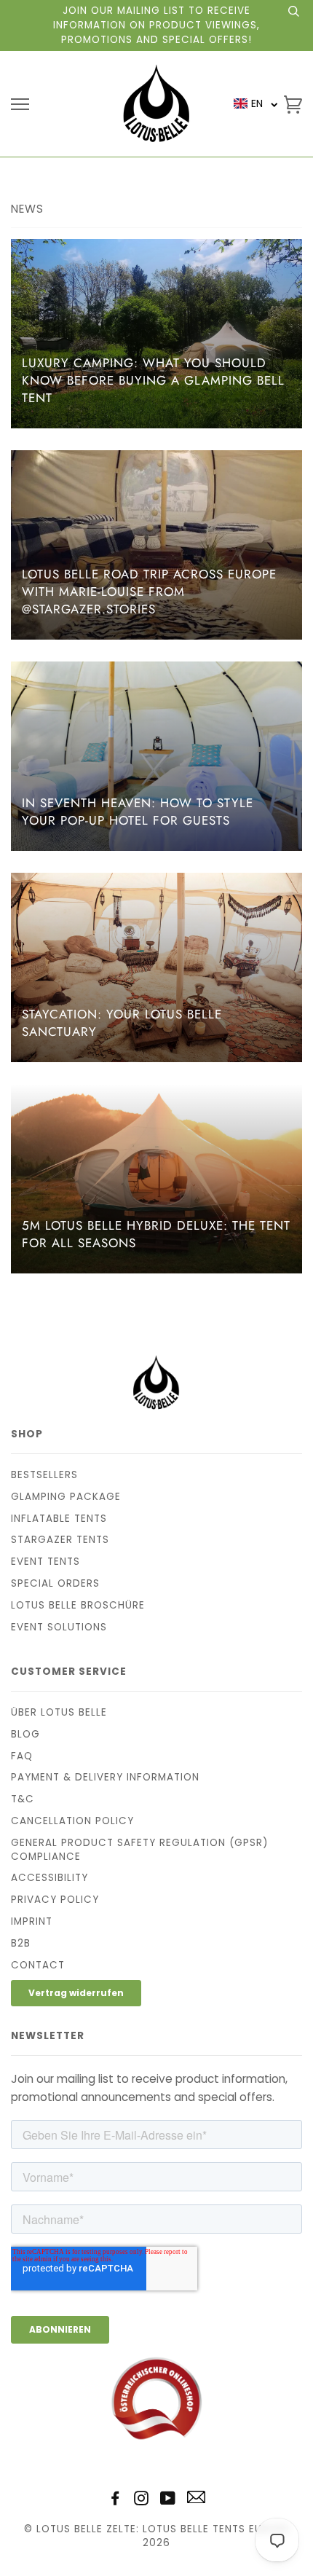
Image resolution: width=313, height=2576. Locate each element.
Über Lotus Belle (59, 1712)
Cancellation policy (72, 1821)
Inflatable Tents (59, 1519)
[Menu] (20, 105)
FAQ (22, 1756)
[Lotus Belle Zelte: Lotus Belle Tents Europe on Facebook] (115, 2501)
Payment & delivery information (105, 1777)
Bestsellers (44, 1475)
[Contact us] (196, 2500)
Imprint (32, 1921)
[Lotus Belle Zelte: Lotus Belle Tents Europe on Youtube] (168, 2501)
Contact (38, 1965)
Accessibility (49, 1878)
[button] (256, 104)
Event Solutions (59, 1627)
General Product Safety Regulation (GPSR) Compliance (139, 1850)
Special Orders (55, 1583)
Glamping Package (66, 1497)
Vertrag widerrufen (76, 1993)
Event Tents (45, 1562)
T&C (23, 1799)
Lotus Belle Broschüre (78, 1605)
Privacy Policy (55, 1900)
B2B (21, 1943)
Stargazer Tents (60, 1540)
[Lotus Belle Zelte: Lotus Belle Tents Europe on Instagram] (142, 2501)
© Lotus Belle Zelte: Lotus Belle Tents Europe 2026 (157, 2536)
